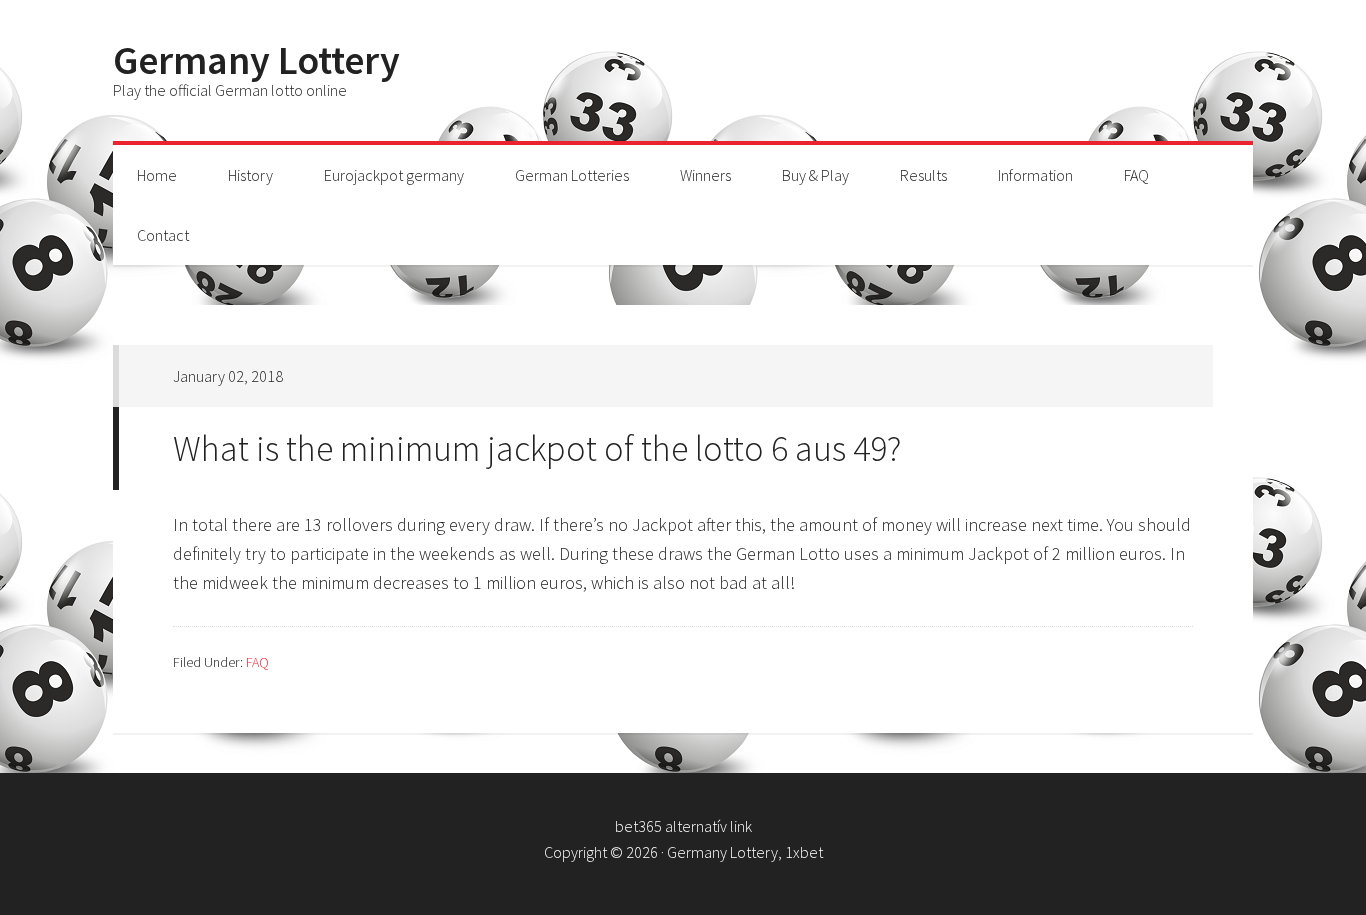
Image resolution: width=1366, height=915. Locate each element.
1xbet (804, 852)
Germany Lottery (256, 60)
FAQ (257, 662)
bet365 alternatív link (683, 826)
